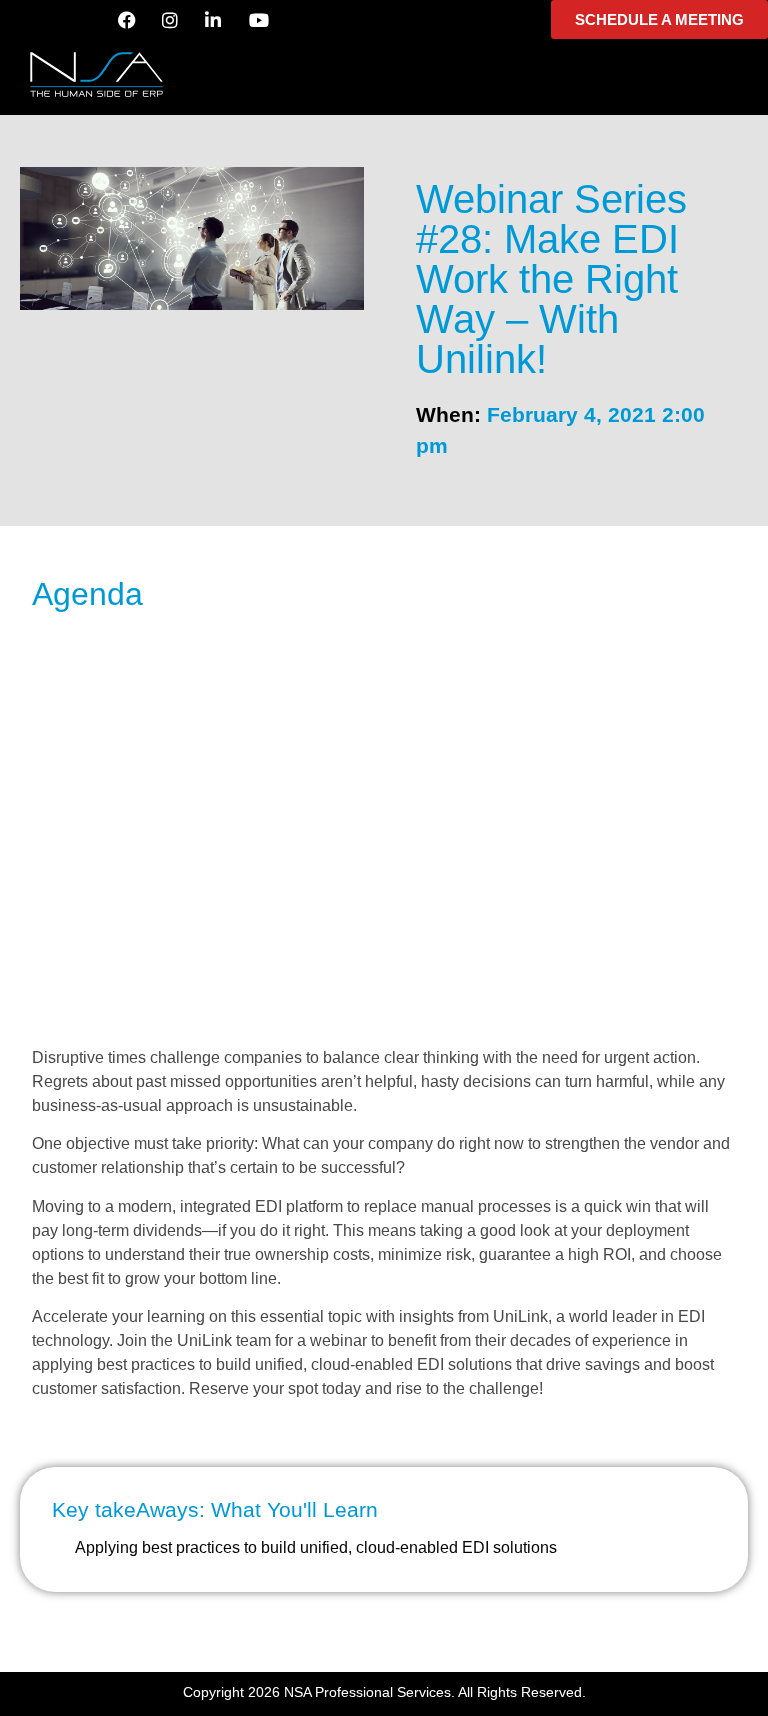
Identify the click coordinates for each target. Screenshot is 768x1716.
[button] (384, 71)
